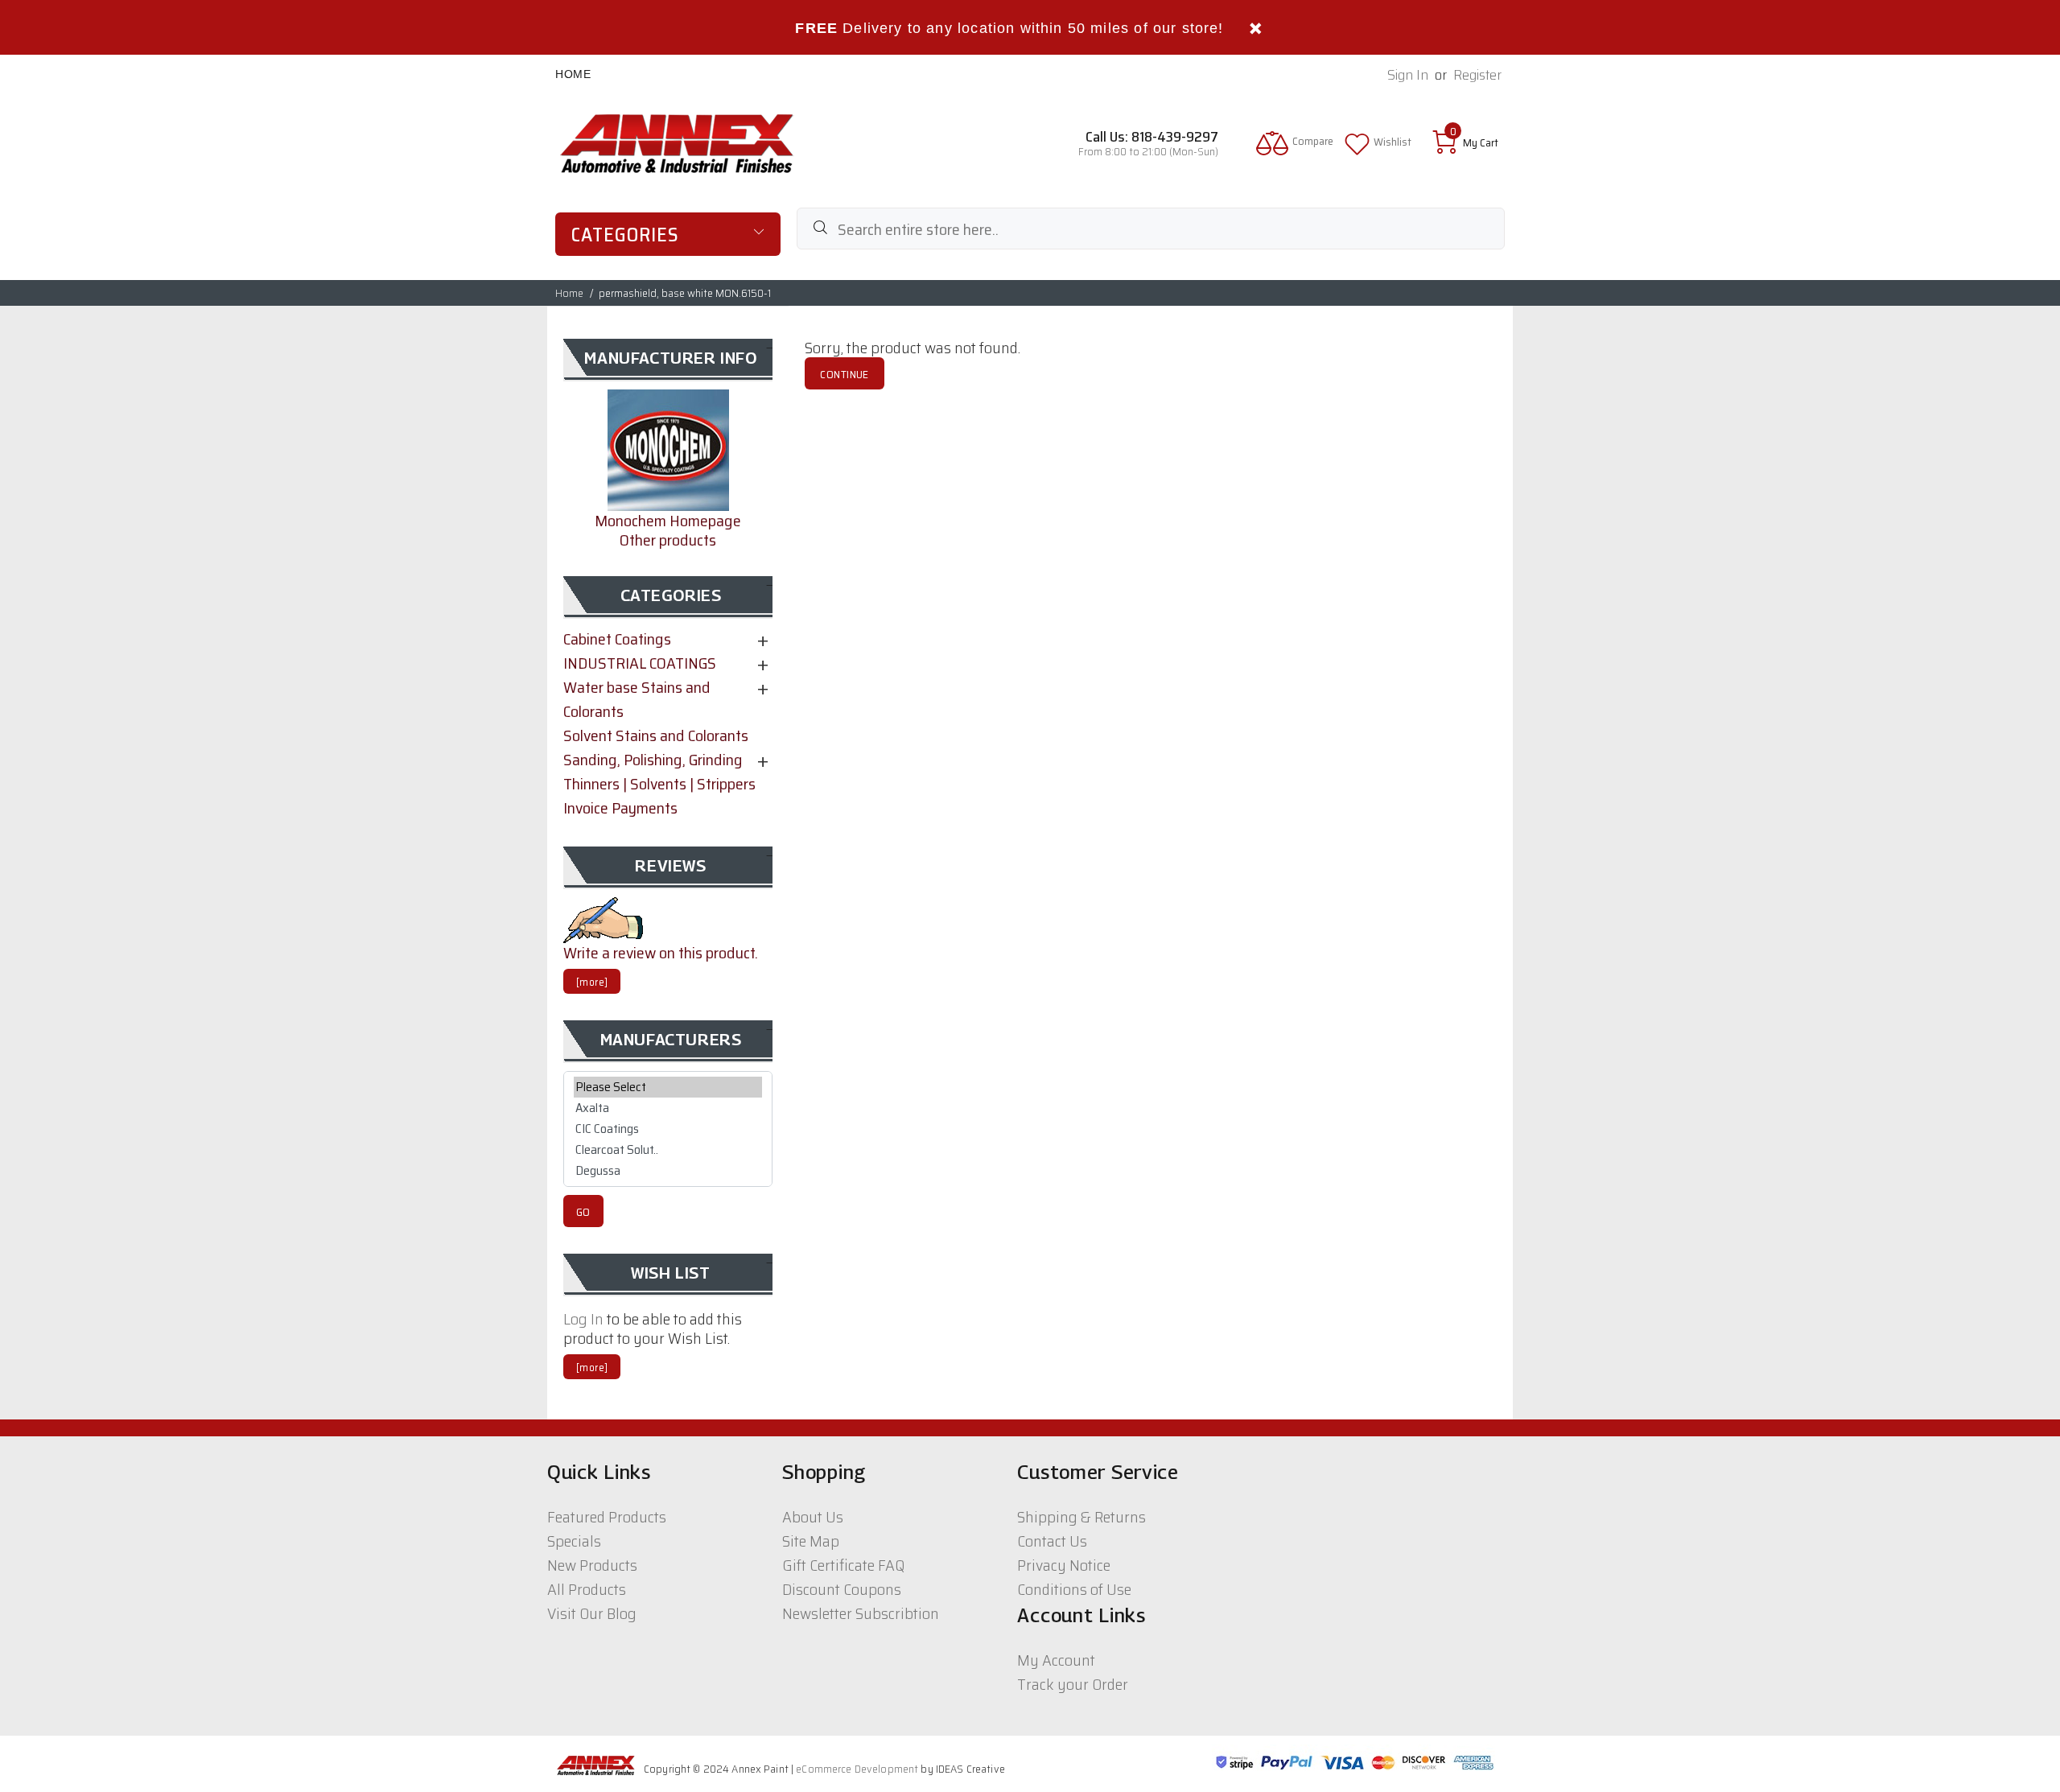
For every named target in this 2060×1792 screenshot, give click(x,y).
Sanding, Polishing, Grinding (653, 760)
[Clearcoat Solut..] (668, 1150)
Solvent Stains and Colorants (656, 735)
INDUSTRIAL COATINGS (640, 663)
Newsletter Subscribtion (861, 1613)
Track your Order (1073, 1684)
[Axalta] (668, 1108)
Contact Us (1052, 1541)
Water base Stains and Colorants (637, 699)
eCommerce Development (857, 1769)
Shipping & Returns (1081, 1517)
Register (1477, 75)
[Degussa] (668, 1171)
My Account (1056, 1660)
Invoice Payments (620, 808)
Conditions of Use (1074, 1589)
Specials (574, 1541)
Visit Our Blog (592, 1613)
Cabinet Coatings (617, 639)
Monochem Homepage (668, 521)
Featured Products (607, 1517)
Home (573, 74)
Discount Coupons (842, 1589)
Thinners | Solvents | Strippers (659, 784)
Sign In (1408, 75)
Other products (668, 540)
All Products (587, 1589)
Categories (625, 235)
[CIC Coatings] (668, 1129)
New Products (592, 1565)
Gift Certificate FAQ (843, 1565)
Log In (583, 1319)
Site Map (811, 1541)
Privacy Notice (1064, 1565)
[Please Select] (668, 1087)
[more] (592, 982)
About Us (813, 1517)
